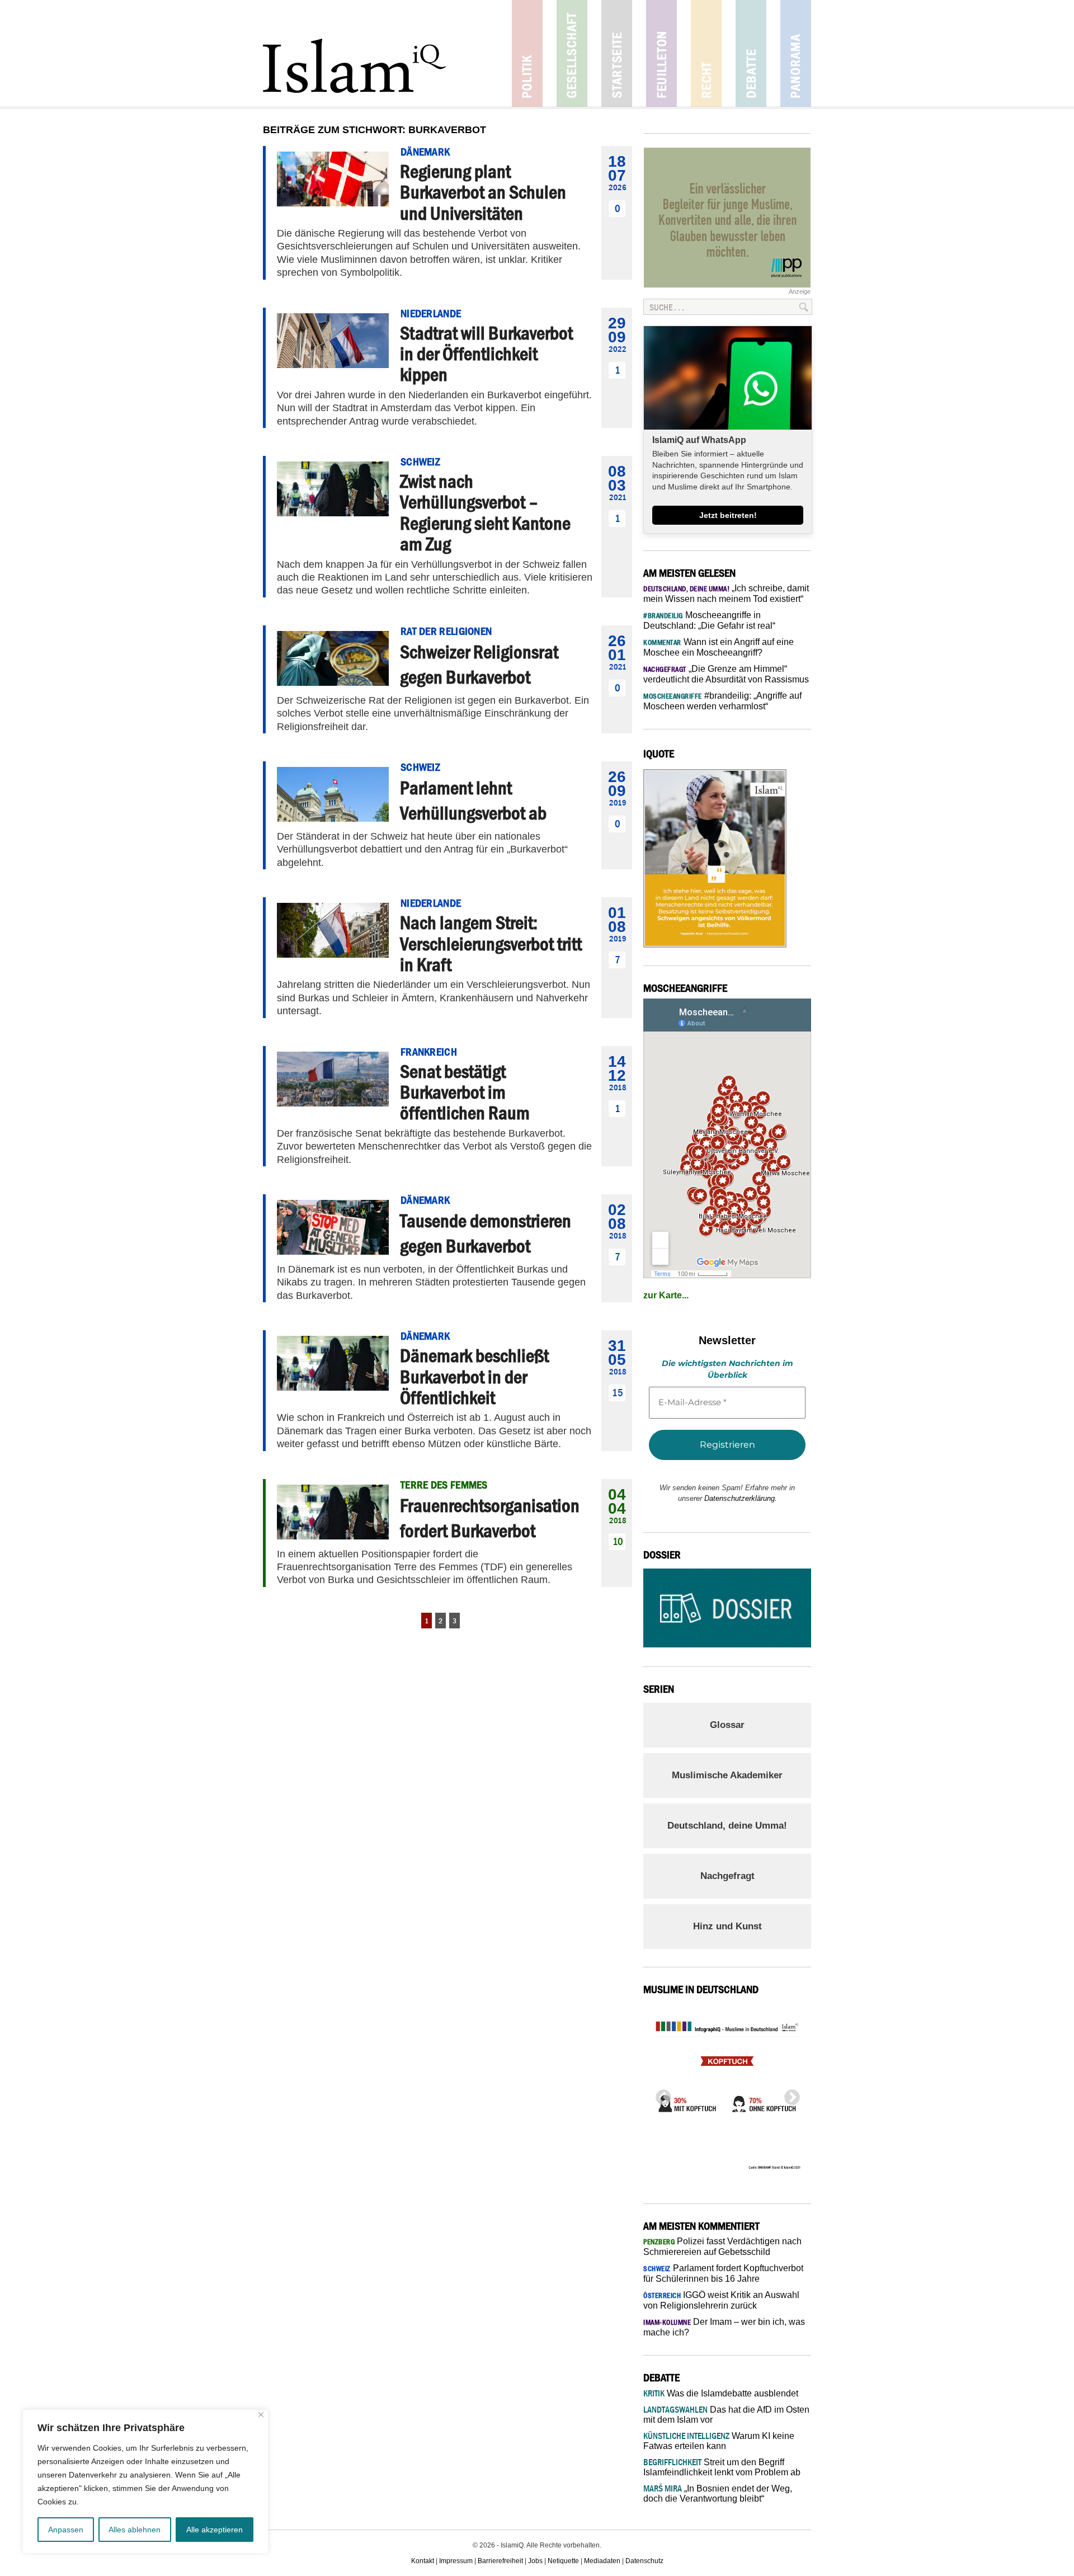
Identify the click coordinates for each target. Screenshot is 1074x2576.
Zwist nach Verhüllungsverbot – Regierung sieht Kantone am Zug (485, 512)
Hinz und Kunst (727, 1926)
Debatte (751, 53)
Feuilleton (661, 53)
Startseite (617, 53)
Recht (706, 53)
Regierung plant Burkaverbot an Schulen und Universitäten (483, 192)
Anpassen (66, 2530)
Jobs (535, 2561)
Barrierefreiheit (500, 2561)
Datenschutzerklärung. (741, 1498)
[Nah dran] (261, 2415)
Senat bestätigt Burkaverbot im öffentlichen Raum (465, 1092)
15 (618, 1393)
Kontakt (423, 2561)
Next (789, 2094)
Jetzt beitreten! (728, 515)
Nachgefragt (727, 1876)
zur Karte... (666, 1295)
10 (618, 1541)
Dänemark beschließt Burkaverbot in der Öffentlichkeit (474, 1376)
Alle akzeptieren (215, 2530)
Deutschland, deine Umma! (727, 1826)
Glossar (727, 1725)
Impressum (456, 2561)
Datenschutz (644, 2561)
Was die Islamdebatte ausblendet (721, 2393)
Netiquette (563, 2561)
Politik (527, 53)
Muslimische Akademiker (727, 1775)
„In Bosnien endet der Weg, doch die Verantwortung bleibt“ (718, 2493)
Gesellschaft (572, 53)
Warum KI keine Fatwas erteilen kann (719, 2441)
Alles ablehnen (135, 2530)
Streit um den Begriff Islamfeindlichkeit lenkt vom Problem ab (722, 2467)
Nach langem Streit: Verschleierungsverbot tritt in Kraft (491, 943)
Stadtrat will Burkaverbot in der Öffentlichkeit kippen (486, 354)
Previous (660, 2094)
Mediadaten (602, 2561)
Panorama (796, 53)
